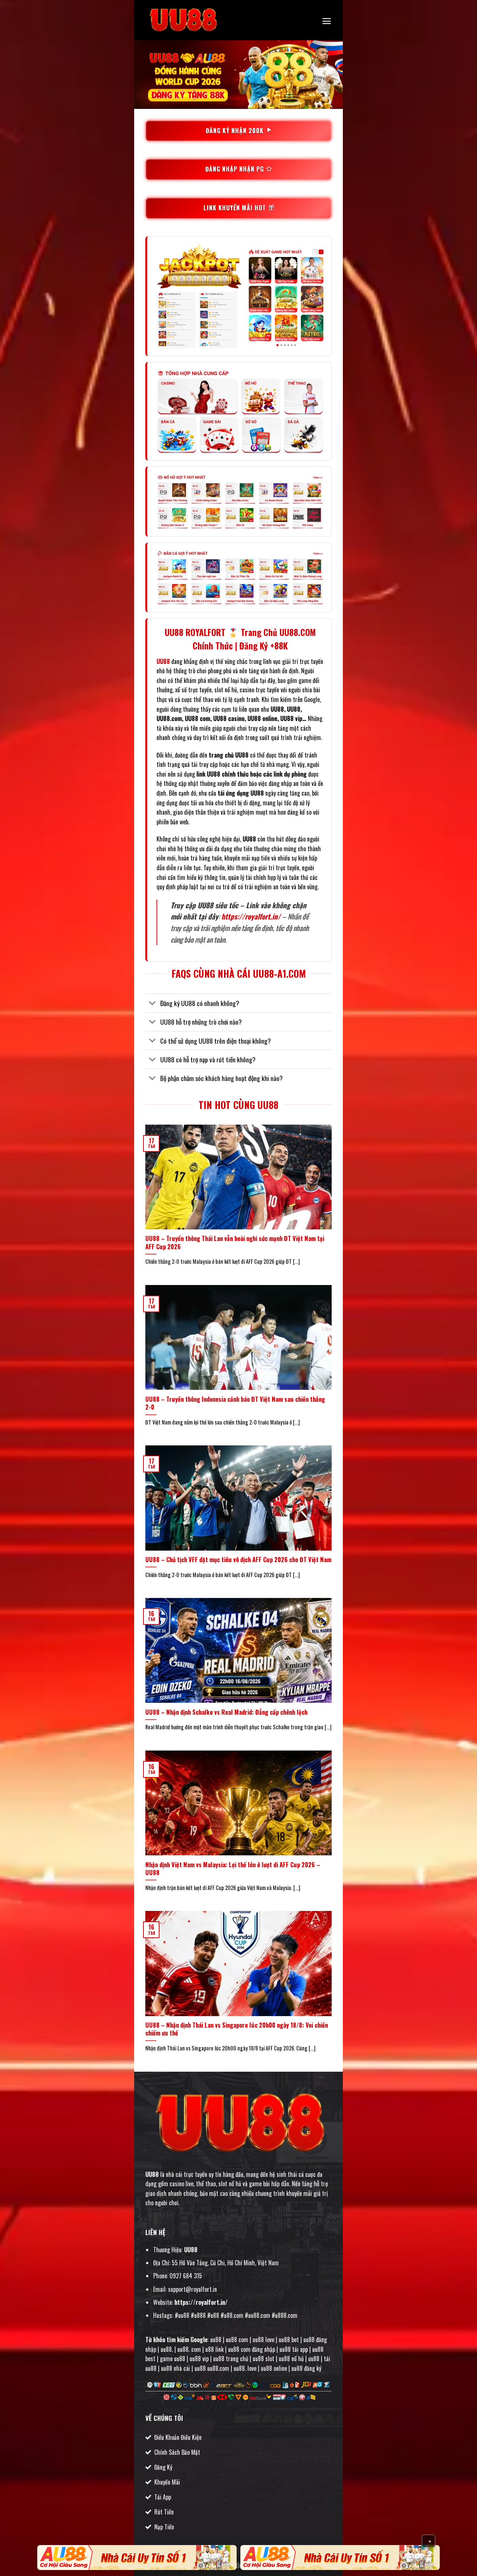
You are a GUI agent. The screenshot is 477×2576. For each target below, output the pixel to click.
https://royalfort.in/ (251, 916)
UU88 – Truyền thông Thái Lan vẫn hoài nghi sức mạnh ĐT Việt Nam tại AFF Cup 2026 (235, 1242)
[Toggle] (153, 1004)
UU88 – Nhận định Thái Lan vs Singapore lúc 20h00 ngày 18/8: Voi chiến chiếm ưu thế (237, 2029)
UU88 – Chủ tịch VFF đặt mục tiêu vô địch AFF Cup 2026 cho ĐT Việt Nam (238, 1560)
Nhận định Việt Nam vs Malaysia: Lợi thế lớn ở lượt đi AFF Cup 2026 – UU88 (233, 1869)
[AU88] (137, 2558)
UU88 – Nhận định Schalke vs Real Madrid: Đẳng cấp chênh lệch (226, 1712)
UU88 (152, 2174)
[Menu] (327, 21)
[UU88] (183, 20)
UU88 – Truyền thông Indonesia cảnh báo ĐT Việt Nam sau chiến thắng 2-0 (235, 1403)
